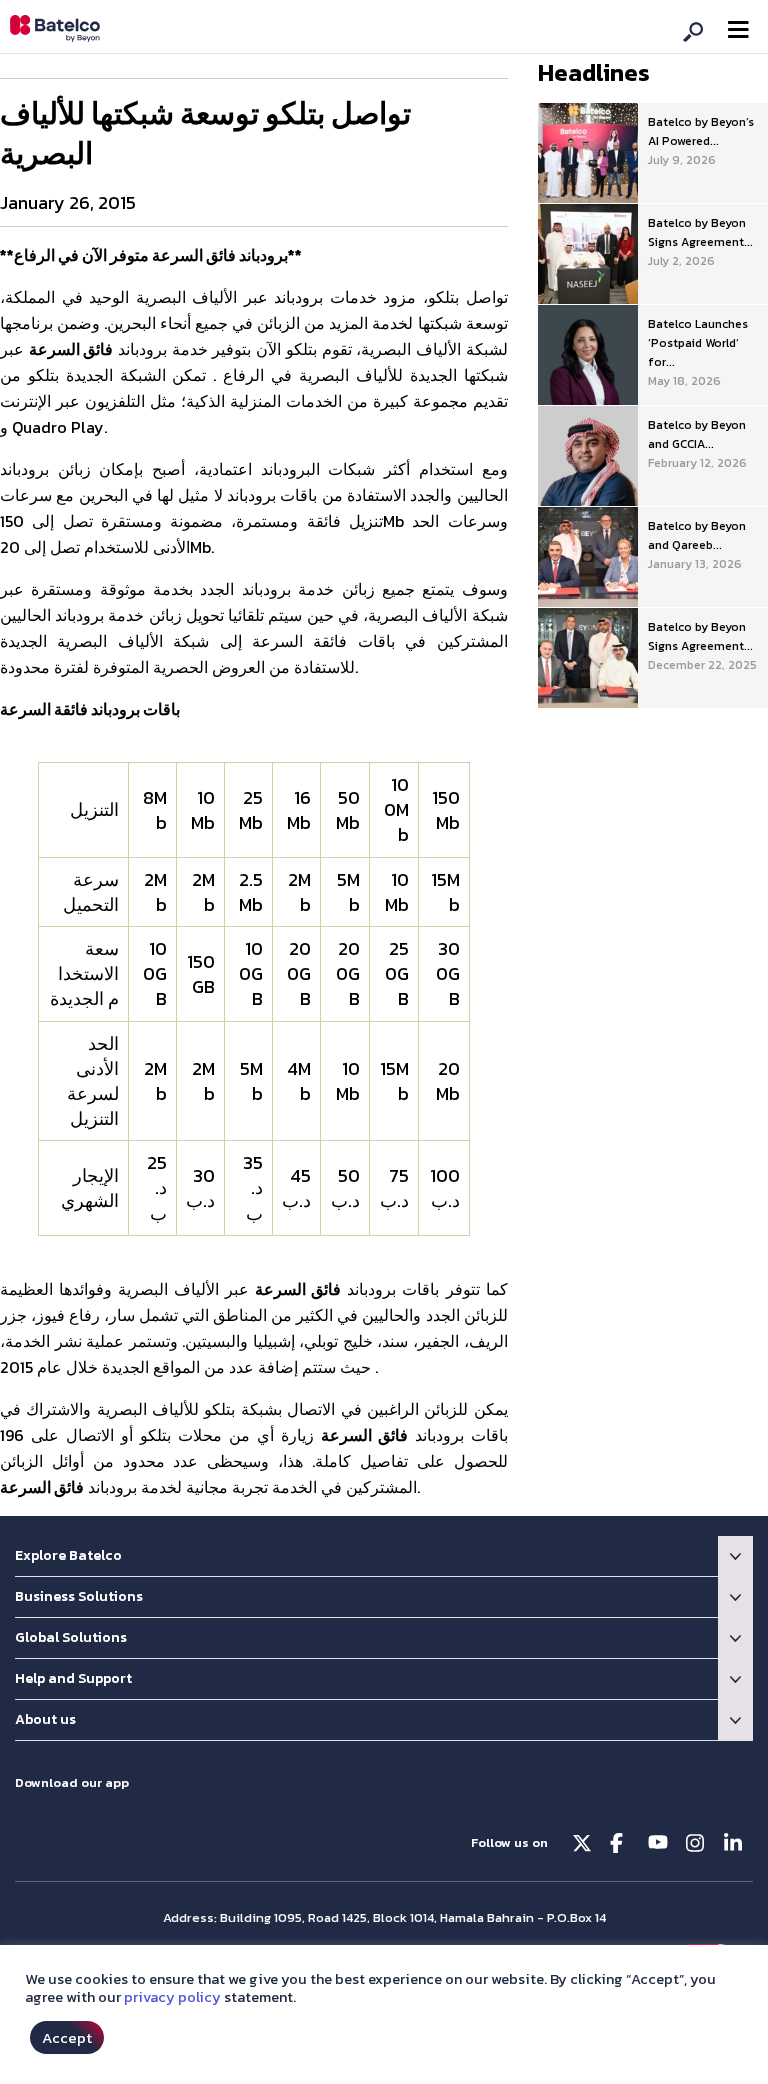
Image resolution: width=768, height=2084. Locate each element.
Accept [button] (67, 2037)
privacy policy (172, 1997)
